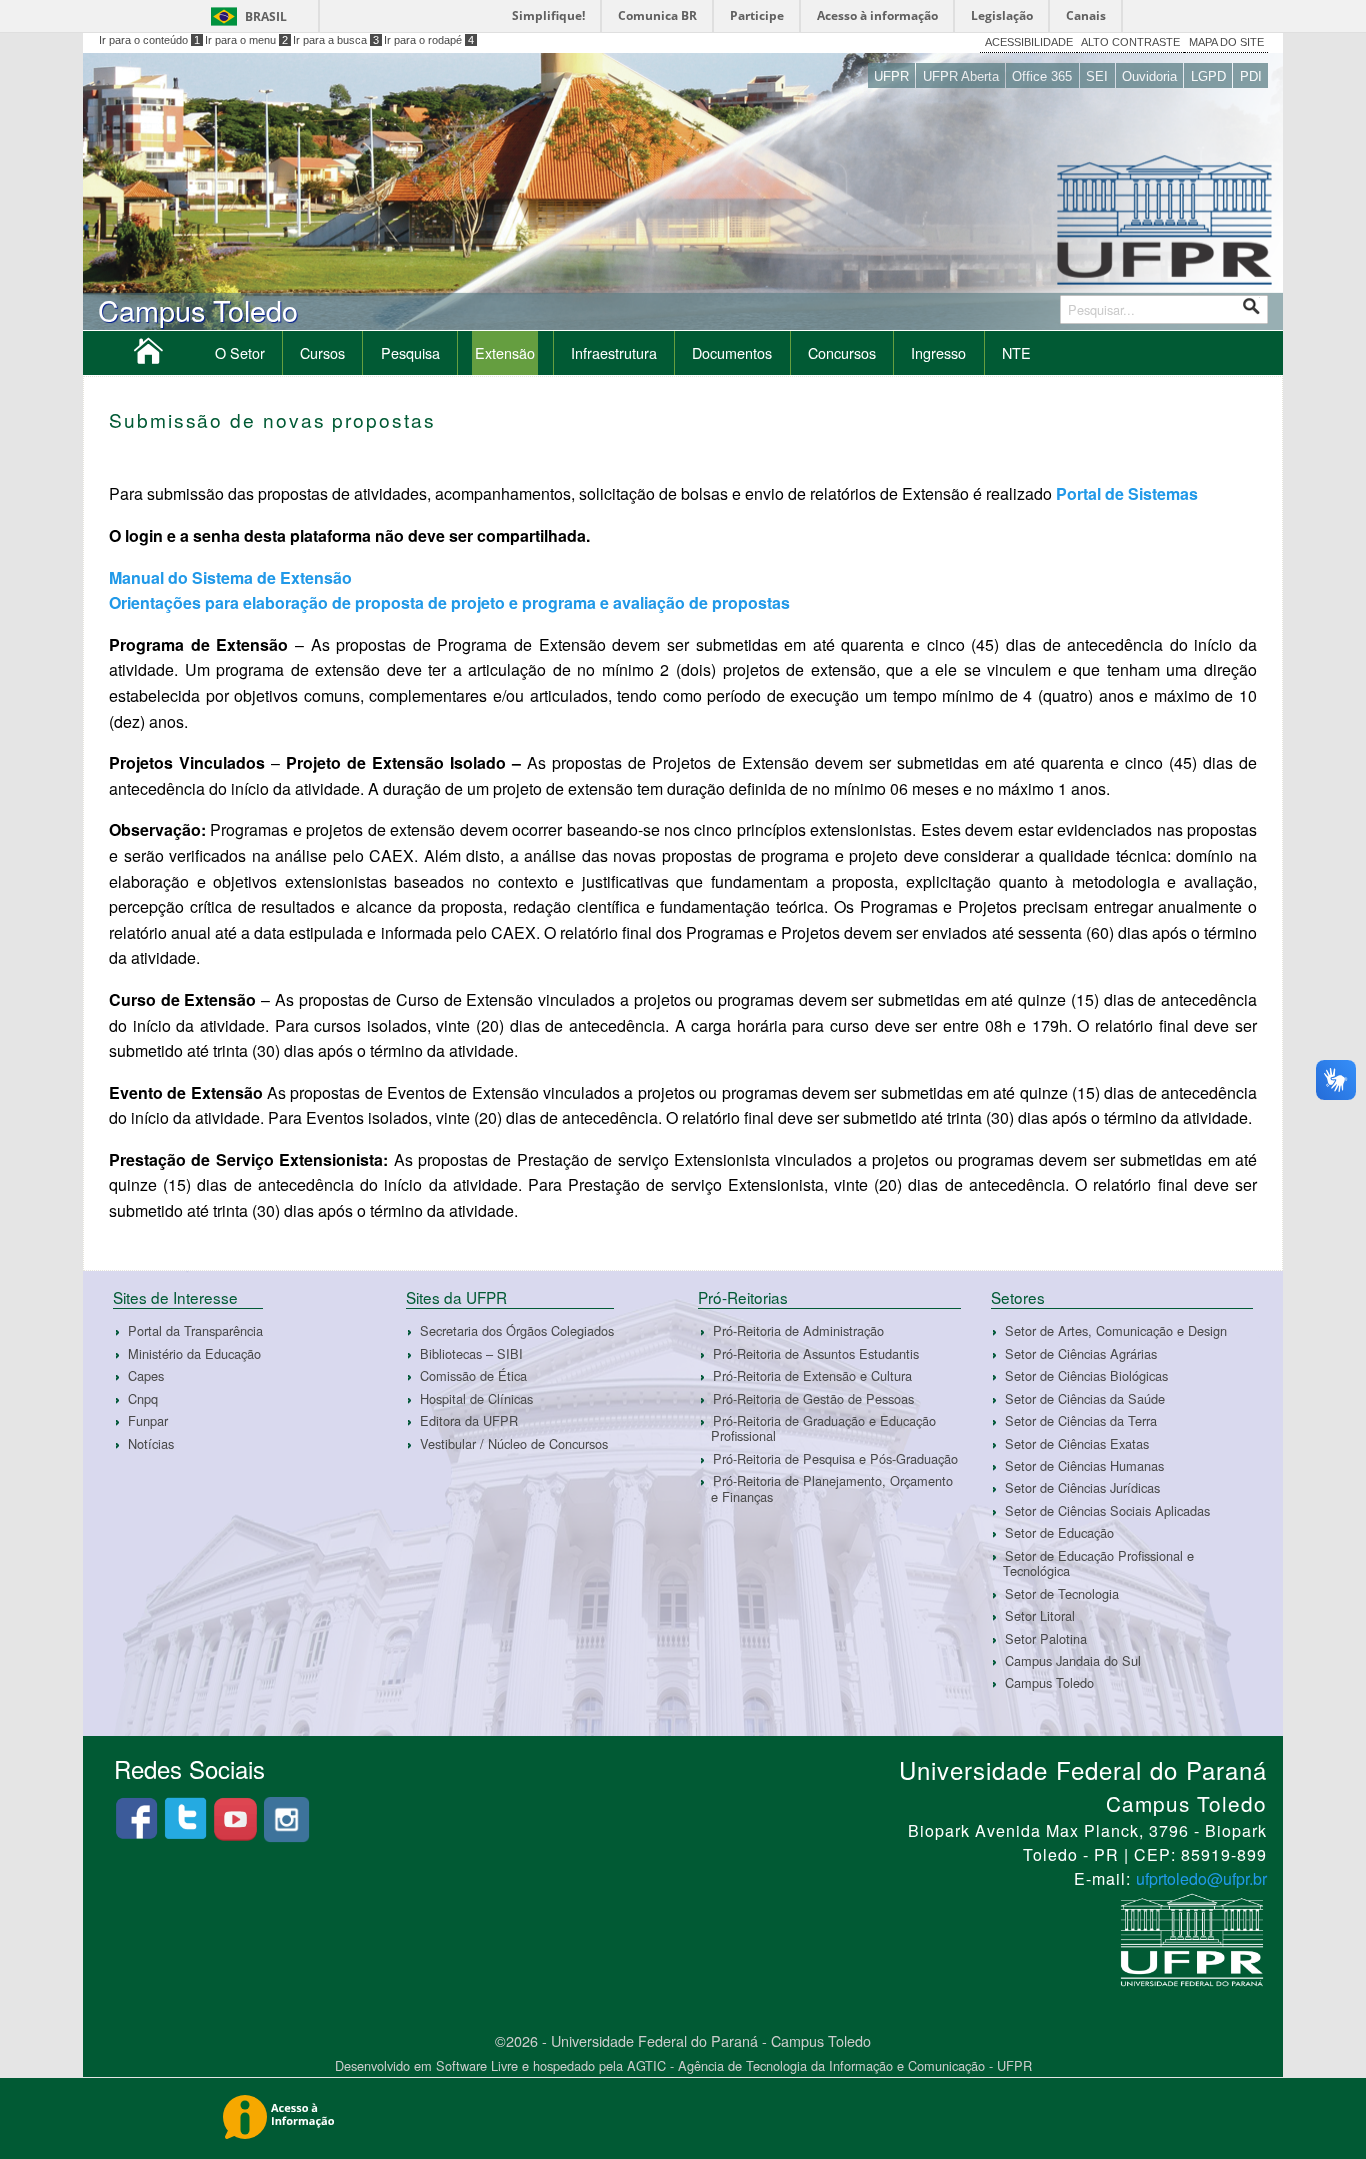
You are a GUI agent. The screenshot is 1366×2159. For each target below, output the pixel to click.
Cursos (322, 352)
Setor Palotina (1046, 1638)
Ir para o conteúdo (149, 40)
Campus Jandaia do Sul (1073, 1660)
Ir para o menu (246, 40)
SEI (1097, 76)
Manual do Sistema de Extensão (232, 577)
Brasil (266, 16)
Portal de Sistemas (1127, 493)
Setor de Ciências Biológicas (1086, 1375)
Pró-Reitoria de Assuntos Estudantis (816, 1353)
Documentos (732, 352)
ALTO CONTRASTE (1130, 42)
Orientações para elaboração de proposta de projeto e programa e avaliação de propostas (451, 602)
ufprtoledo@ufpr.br (1201, 1878)
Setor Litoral (1040, 1615)
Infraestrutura (614, 352)
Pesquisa (410, 352)
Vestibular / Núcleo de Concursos (514, 1443)
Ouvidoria (1149, 76)
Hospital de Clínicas (476, 1398)
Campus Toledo (1049, 1683)
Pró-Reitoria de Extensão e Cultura (812, 1375)
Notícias (151, 1443)
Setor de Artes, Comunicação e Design (1116, 1330)
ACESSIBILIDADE (1029, 42)
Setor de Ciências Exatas (1077, 1443)
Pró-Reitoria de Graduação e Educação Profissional (823, 1428)
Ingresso (938, 352)
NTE (1016, 352)
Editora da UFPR (469, 1420)
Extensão (505, 352)
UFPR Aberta (961, 76)
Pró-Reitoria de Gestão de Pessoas (813, 1398)
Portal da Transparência (195, 1330)
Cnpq (143, 1398)
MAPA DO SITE (1226, 42)
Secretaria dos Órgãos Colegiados (517, 1330)
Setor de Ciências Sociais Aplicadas (1107, 1510)
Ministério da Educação (194, 1353)
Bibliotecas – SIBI (471, 1353)
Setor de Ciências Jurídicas (1082, 1488)
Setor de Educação (1059, 1532)
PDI (1251, 76)
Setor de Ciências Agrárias (1081, 1353)
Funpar (148, 1420)
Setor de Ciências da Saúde (1085, 1398)
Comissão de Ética (473, 1375)
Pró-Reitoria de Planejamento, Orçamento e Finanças (832, 1488)
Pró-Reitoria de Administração (798, 1330)
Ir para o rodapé (429, 40)
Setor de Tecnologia (1062, 1593)
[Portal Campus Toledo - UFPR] (148, 355)
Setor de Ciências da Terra (1081, 1420)
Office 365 (1042, 76)
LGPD (1208, 76)
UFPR (891, 76)
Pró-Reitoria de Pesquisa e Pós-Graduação (835, 1458)
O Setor (240, 352)
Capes (146, 1375)
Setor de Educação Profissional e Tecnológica (1098, 1563)
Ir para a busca (336, 40)
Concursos (842, 352)
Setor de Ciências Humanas (1084, 1465)
